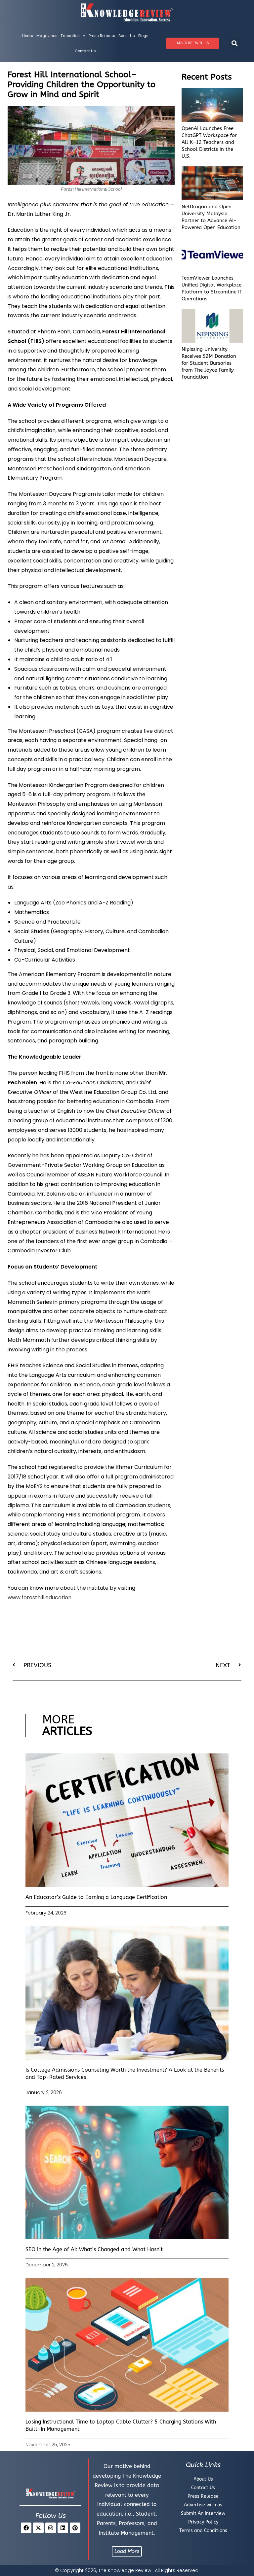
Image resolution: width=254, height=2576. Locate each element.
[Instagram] (51, 2528)
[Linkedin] (63, 2528)
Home (28, 36)
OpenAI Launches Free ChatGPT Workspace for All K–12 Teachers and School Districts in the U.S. (209, 142)
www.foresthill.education (40, 1597)
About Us (127, 36)
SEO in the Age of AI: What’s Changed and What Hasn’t (94, 2249)
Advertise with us (203, 2505)
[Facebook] (26, 2528)
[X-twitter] (38, 2528)
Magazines (47, 36)
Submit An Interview (203, 2513)
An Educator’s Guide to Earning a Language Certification (96, 1897)
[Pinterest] (75, 2528)
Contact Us (85, 51)
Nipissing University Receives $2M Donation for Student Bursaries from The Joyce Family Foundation (209, 363)
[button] (234, 43)
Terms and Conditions (203, 2531)
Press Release (102, 36)
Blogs (143, 36)
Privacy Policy (203, 2522)
